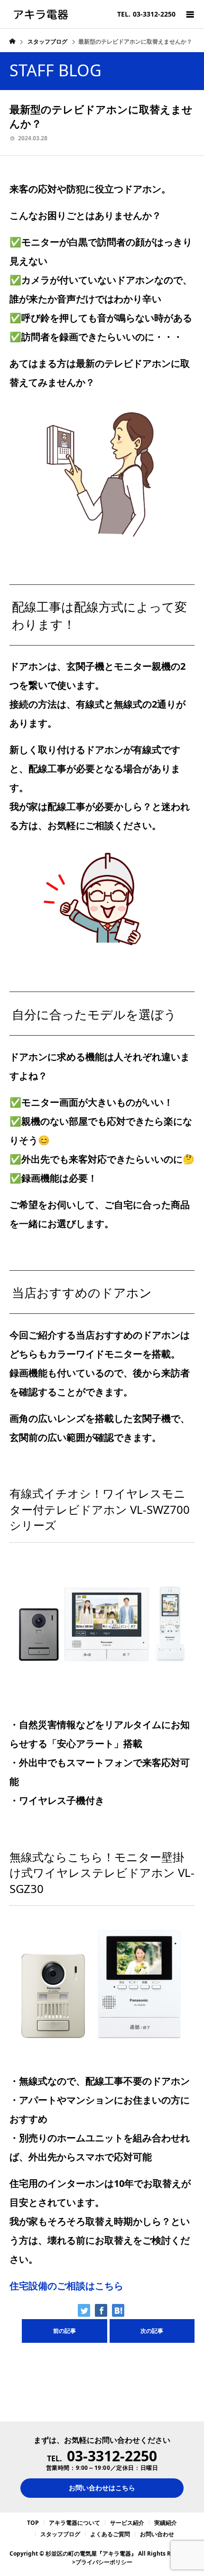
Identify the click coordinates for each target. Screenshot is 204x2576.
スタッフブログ (60, 2534)
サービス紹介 (127, 2523)
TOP (33, 2523)
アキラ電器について (74, 2523)
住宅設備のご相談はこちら (66, 2286)
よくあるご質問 (110, 2534)
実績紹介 (166, 2523)
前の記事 (65, 2331)
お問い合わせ (157, 2534)
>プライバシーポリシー (102, 2562)
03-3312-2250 (112, 2456)
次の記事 (152, 2331)
